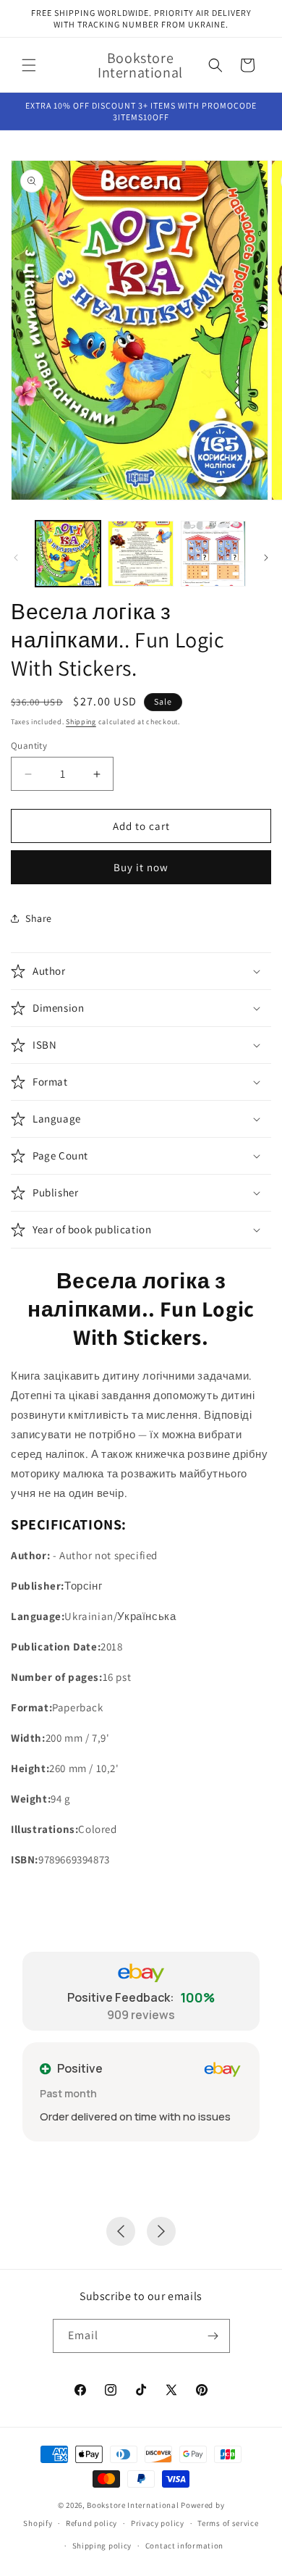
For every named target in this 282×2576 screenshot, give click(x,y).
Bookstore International (133, 2505)
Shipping (81, 722)
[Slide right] (266, 558)
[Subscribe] (213, 2336)
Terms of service (228, 2523)
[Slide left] (16, 558)
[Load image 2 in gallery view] (140, 553)
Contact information (184, 2546)
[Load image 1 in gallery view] (68, 553)
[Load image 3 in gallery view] (213, 553)
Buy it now (141, 867)
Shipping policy (102, 2546)
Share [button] (39, 918)
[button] (29, 65)
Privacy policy (158, 2523)
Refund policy (91, 2523)
